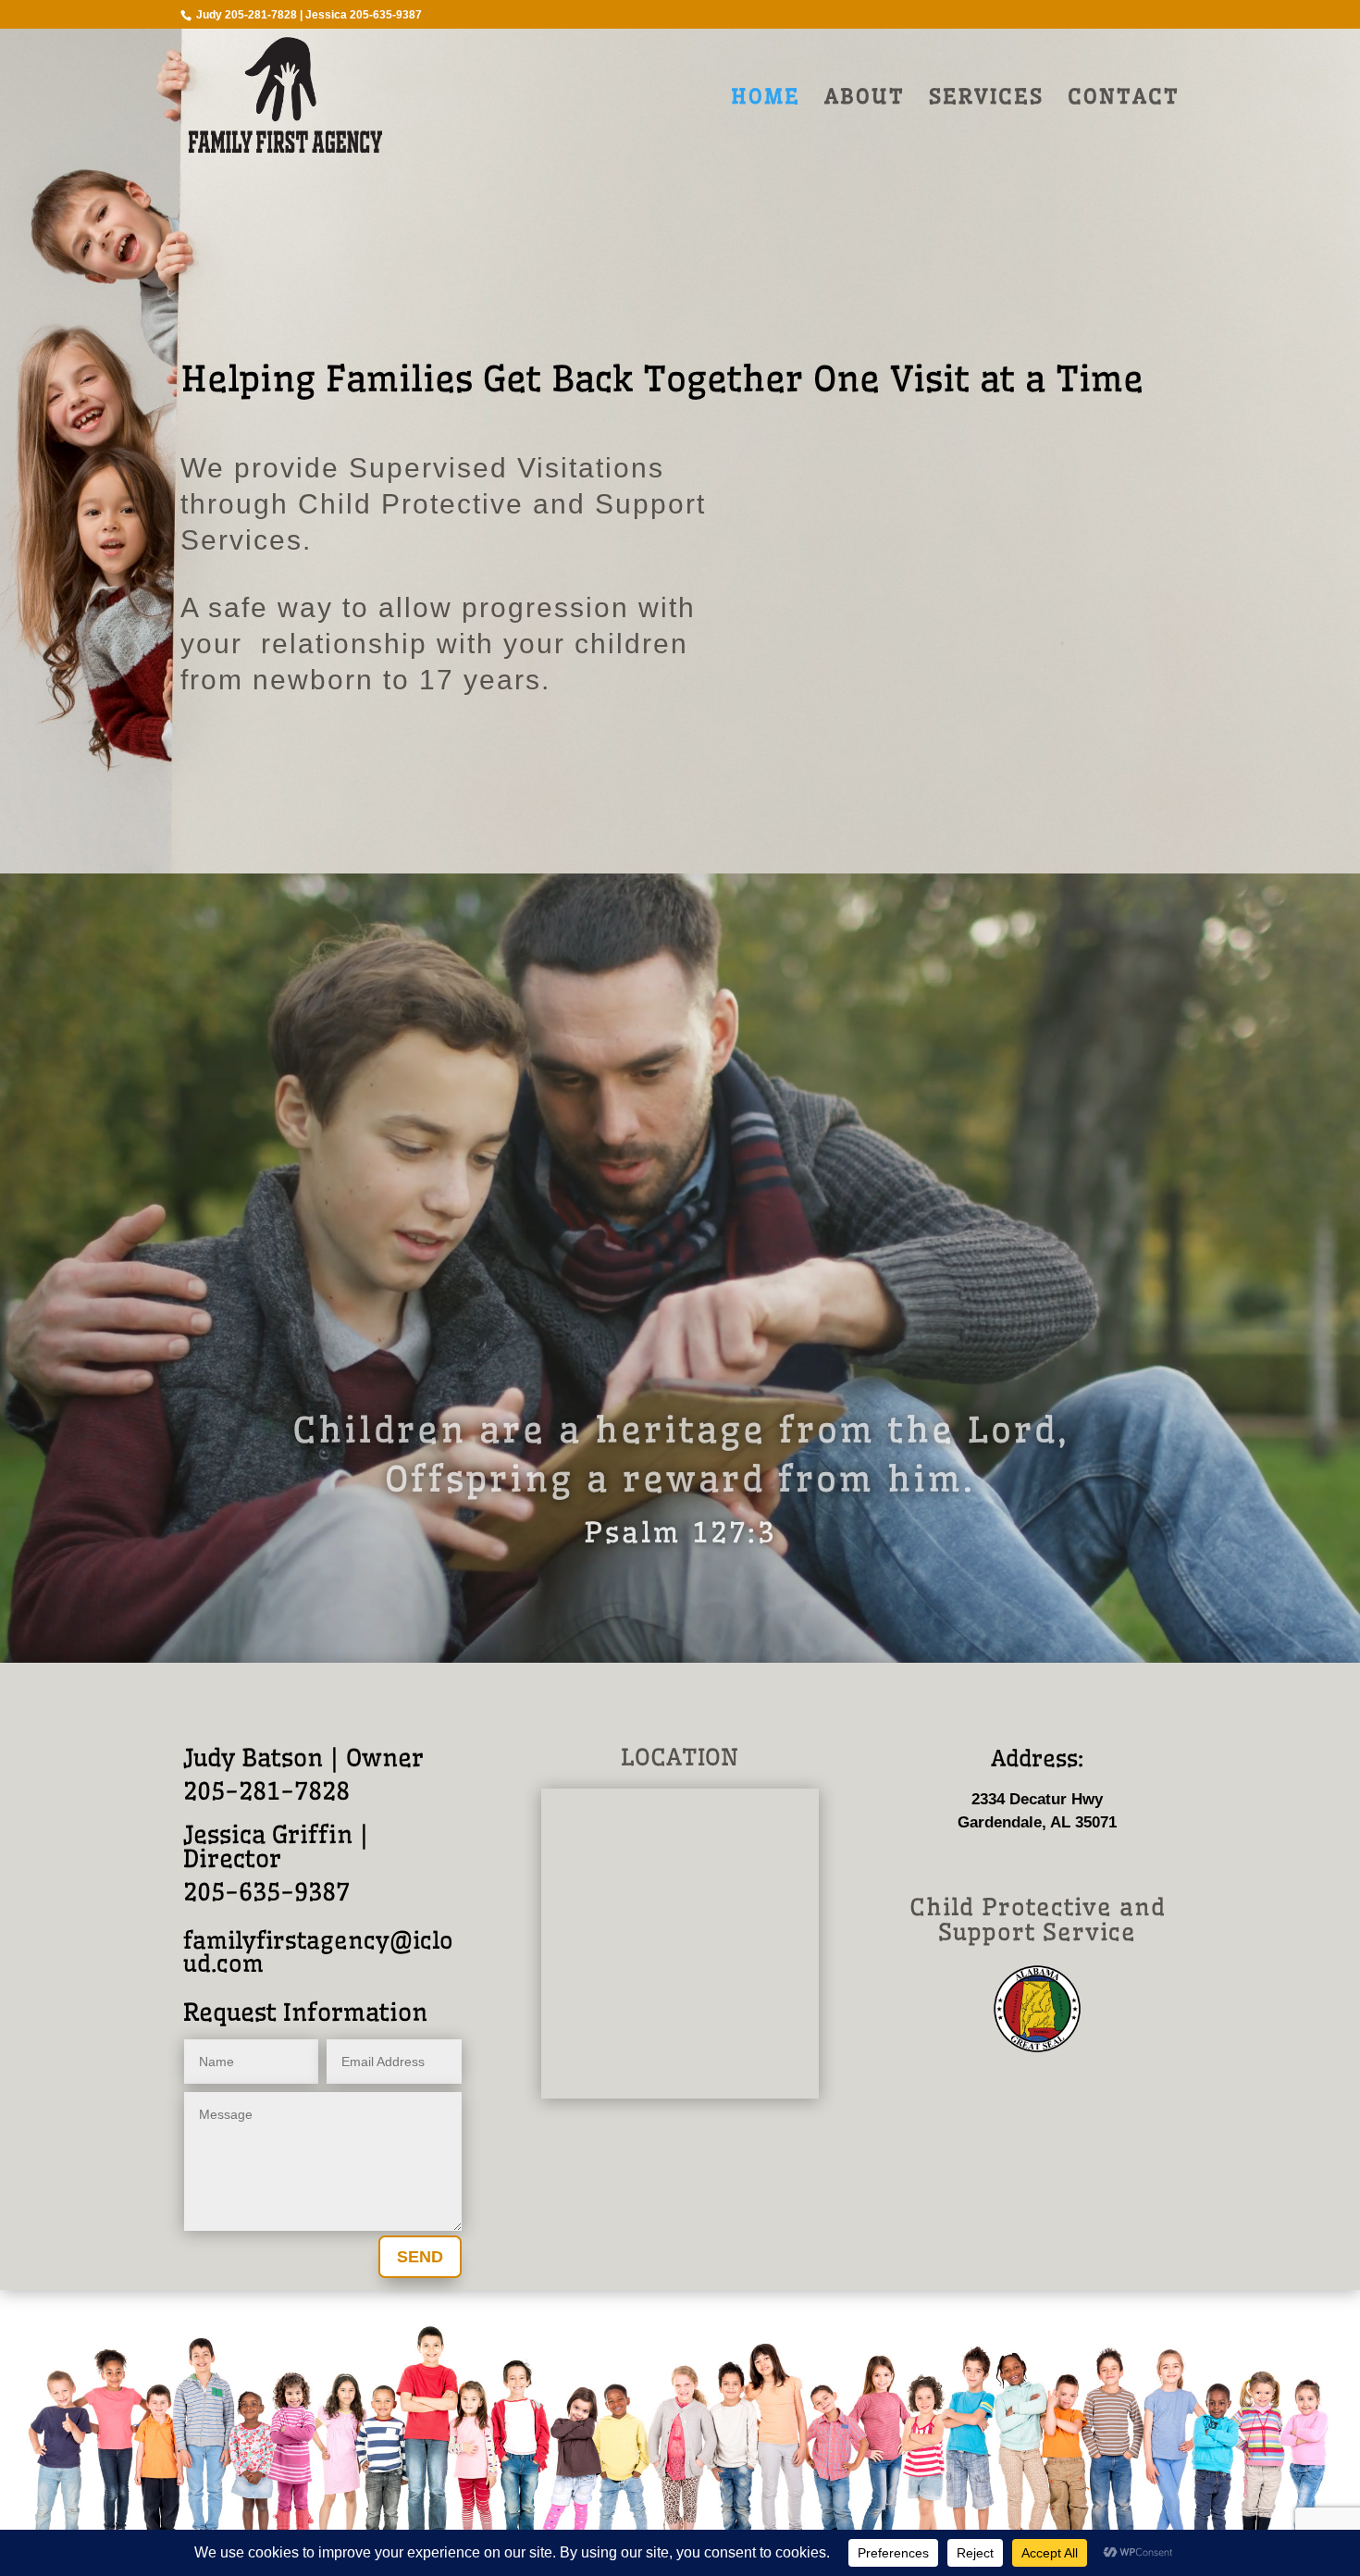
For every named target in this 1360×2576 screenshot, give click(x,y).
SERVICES (986, 99)
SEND (420, 2257)
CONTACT (1124, 99)
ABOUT (865, 99)
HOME (766, 99)
